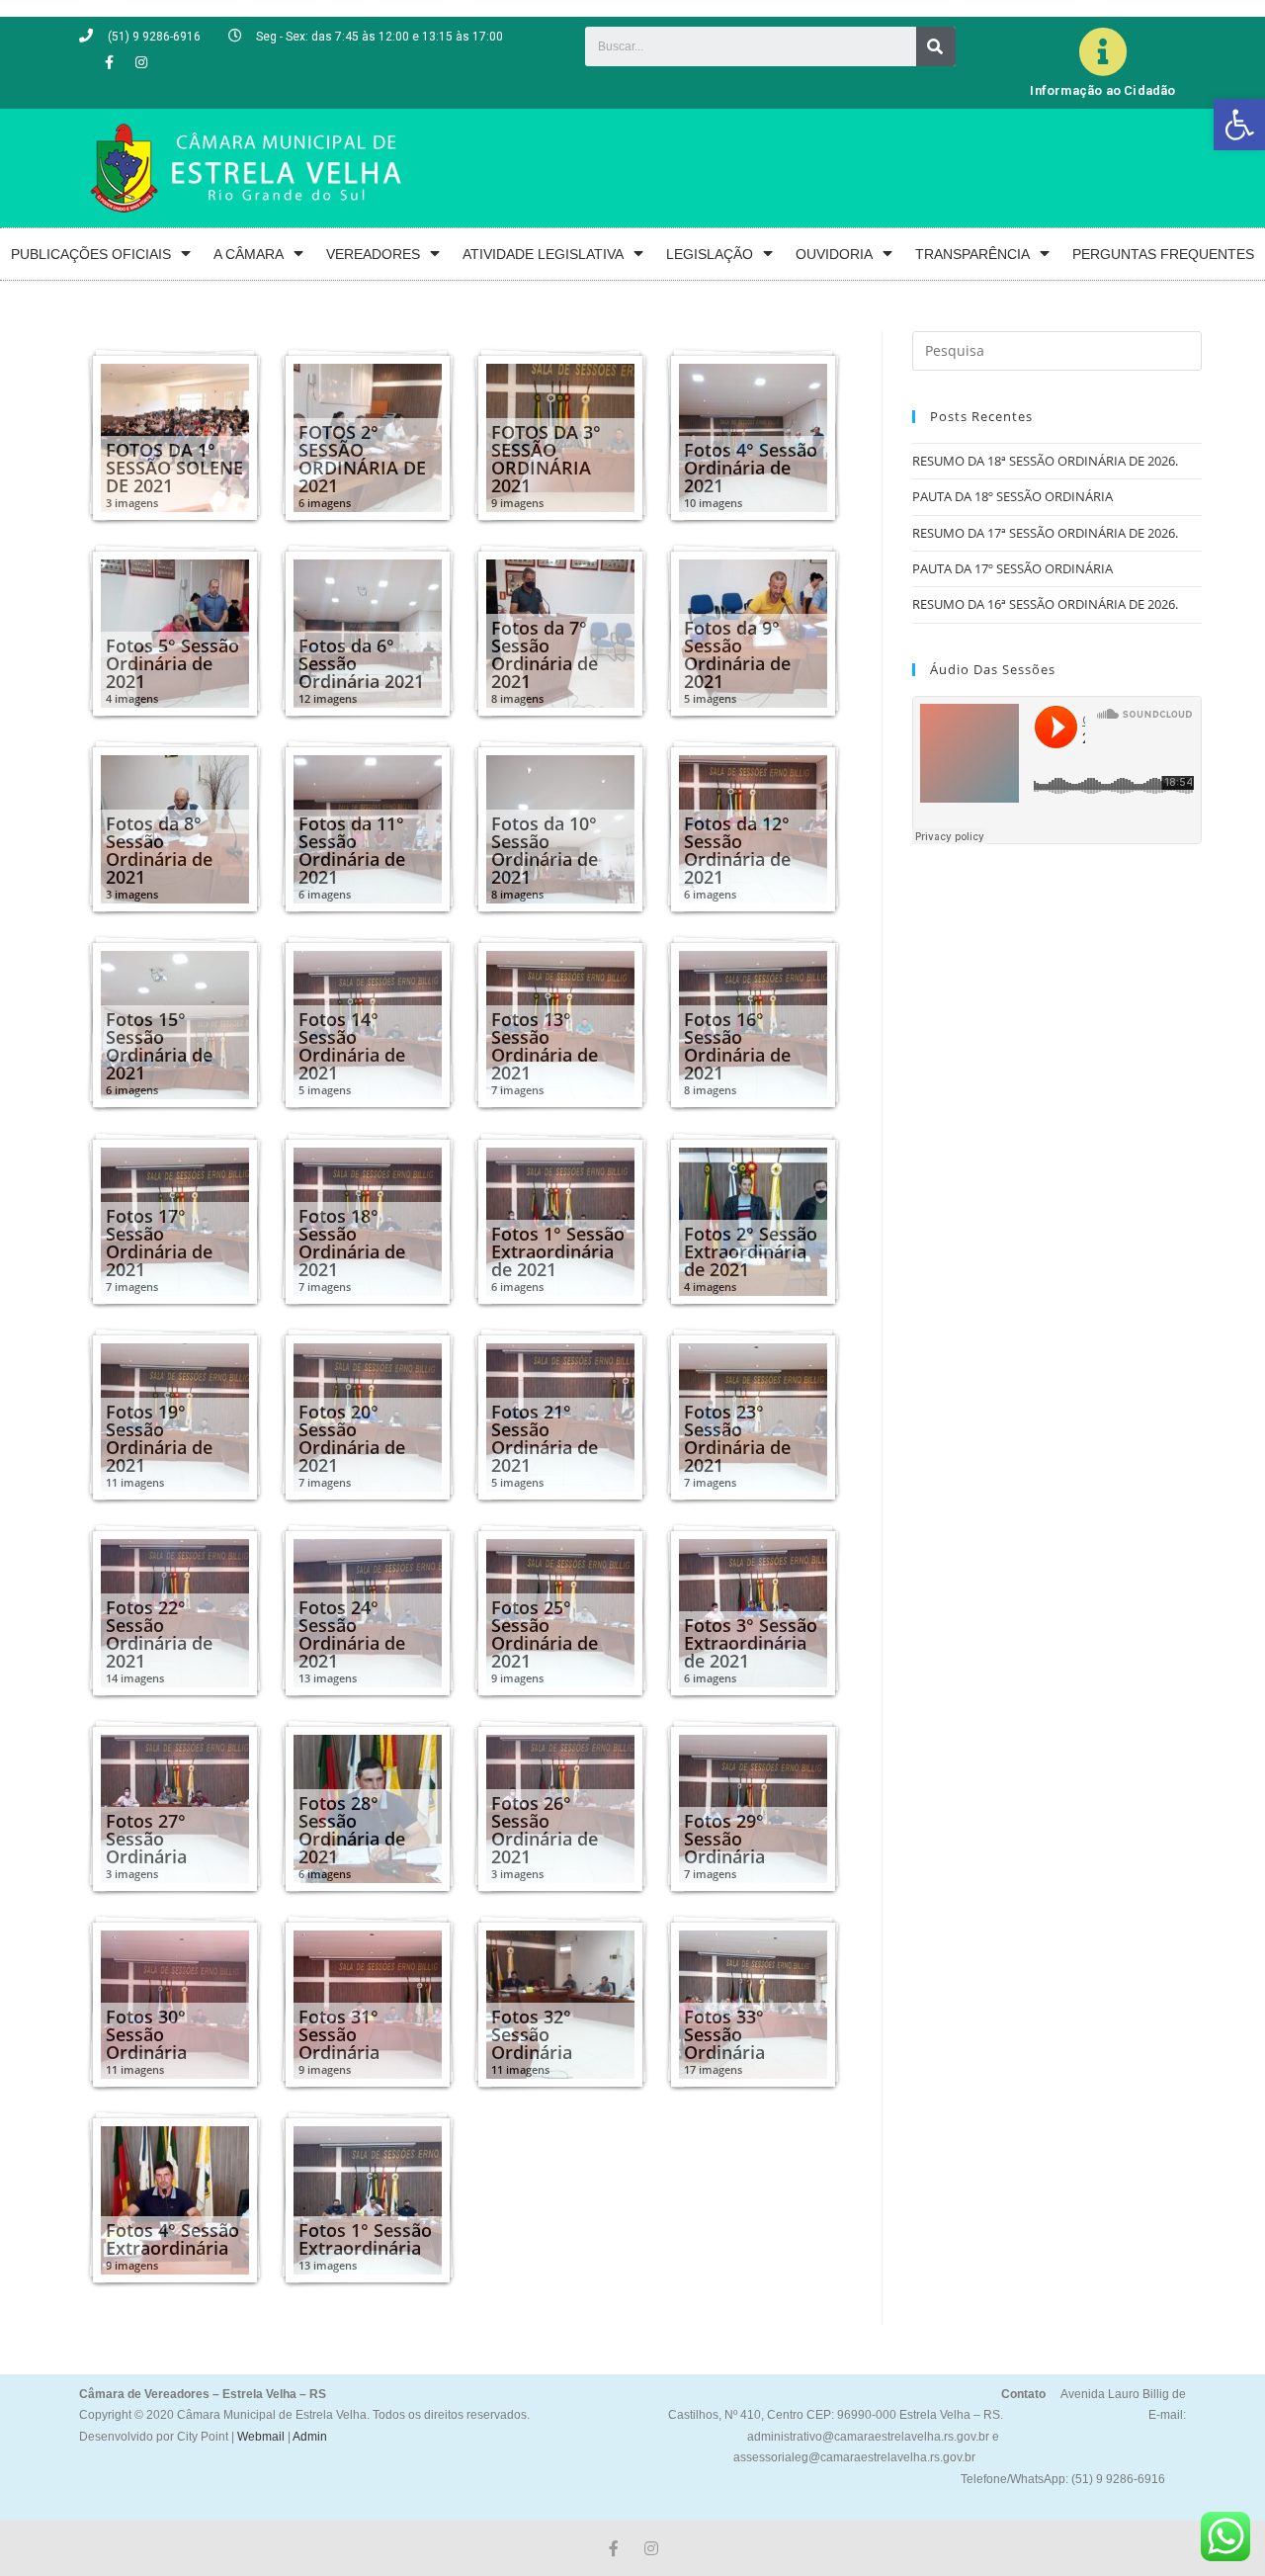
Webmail (261, 2437)
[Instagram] (141, 62)
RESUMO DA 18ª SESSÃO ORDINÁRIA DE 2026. (1045, 461)
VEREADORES (373, 254)
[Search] (936, 46)
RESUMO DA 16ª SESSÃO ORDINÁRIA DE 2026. (1045, 604)
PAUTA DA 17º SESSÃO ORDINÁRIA (1012, 568)
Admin (309, 2437)
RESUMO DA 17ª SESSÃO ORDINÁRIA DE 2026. (1045, 533)
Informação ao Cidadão (1102, 90)
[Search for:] (1057, 349)
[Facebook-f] (109, 62)
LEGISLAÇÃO (710, 254)
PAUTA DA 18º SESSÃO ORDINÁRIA (1012, 496)
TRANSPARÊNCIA (972, 254)
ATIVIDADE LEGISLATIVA (543, 254)
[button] (1239, 125)
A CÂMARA (249, 254)
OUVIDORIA (834, 254)
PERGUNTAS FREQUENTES (1163, 254)
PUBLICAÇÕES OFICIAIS (91, 254)
